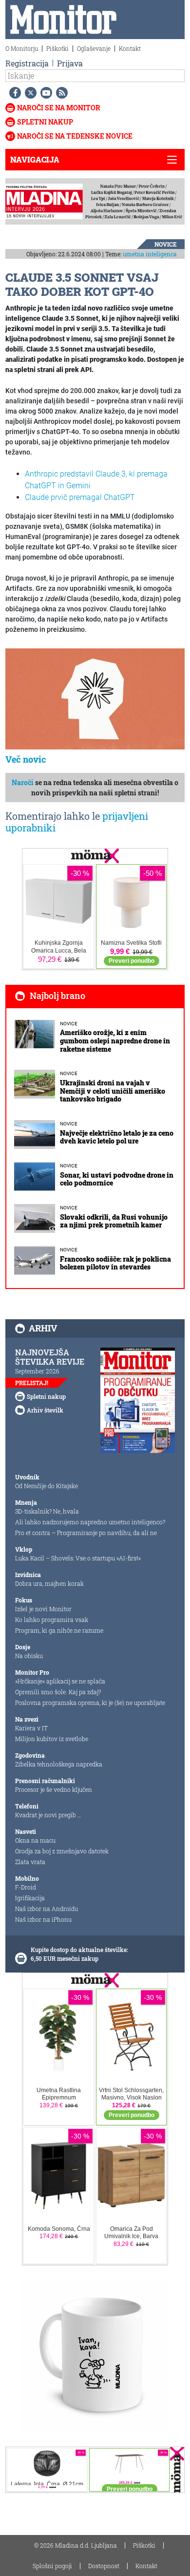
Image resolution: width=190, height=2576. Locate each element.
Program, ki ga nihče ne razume (59, 1630)
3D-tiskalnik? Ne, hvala (47, 1511)
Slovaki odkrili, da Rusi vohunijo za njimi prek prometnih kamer (114, 1221)
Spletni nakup (45, 122)
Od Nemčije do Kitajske (47, 1486)
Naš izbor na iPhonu (43, 1919)
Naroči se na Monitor (59, 108)
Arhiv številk (45, 1410)
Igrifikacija (30, 1898)
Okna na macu (35, 1840)
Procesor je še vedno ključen (54, 1789)
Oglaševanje (94, 48)
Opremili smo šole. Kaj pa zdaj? (58, 1692)
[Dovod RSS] (60, 93)
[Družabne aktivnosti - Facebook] (13, 93)
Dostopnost (104, 2566)
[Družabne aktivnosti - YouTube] (44, 93)
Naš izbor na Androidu (47, 1909)
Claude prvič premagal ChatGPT (80, 497)
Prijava (70, 63)
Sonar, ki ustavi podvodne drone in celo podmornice (117, 1179)
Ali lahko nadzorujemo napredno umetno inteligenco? (90, 1522)
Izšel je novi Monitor (43, 1609)
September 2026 (37, 1371)
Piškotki (57, 48)
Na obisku (29, 1656)
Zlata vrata (30, 1862)
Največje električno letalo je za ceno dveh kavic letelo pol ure (117, 1137)
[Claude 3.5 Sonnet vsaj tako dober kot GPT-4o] (95, 699)
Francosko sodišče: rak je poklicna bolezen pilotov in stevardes (115, 1263)
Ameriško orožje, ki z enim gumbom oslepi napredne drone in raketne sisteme (115, 1041)
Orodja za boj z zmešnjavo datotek (62, 1851)
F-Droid (26, 1887)
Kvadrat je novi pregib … (48, 1815)
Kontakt (130, 48)
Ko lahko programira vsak (52, 1620)
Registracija (27, 63)
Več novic (26, 759)
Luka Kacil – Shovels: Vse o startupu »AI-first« (78, 1558)
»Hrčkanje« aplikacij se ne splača (60, 1681)
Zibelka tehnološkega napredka (59, 1764)
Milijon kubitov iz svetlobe (52, 1739)
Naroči (23, 782)
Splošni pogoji (52, 2566)
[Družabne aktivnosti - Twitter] (29, 93)
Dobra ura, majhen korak (49, 1583)
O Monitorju (22, 48)
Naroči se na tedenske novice (75, 136)
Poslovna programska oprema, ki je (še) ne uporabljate (90, 1703)
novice (166, 244)
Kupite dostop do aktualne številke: (79, 1950)
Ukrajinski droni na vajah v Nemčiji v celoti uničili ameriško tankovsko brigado (113, 1091)
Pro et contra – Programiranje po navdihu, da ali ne (86, 1533)
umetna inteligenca (150, 254)
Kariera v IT (31, 1728)
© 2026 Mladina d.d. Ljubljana (76, 2545)
